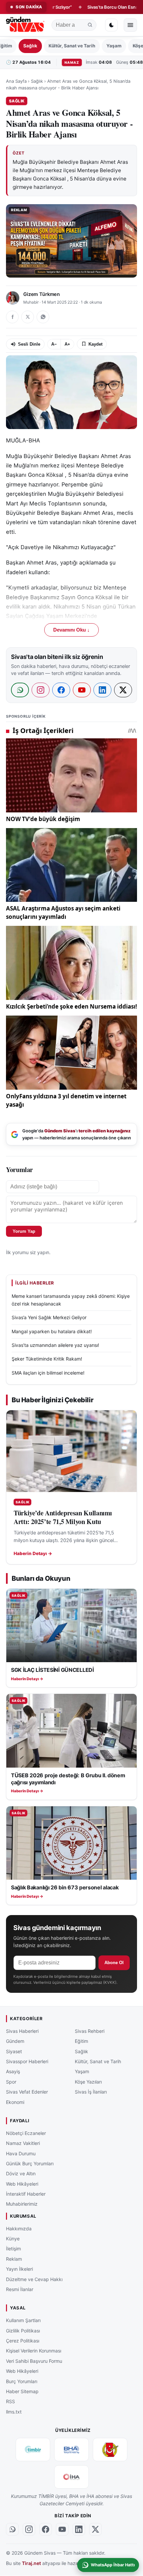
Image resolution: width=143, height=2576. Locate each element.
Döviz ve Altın (21, 2174)
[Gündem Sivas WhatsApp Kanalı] (12, 2530)
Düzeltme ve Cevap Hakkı (34, 2279)
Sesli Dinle (29, 344)
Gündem (15, 2041)
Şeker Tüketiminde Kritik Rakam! (47, 1359)
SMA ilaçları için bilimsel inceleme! (48, 1373)
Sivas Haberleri (22, 2031)
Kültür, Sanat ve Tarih (72, 46)
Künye (13, 2239)
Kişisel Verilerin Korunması (34, 2351)
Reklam (14, 2259)
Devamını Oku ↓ (71, 630)
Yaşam (114, 46)
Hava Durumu (21, 2153)
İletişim (13, 2249)
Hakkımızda (19, 2229)
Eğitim (81, 2041)
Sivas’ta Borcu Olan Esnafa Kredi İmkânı (97, 7)
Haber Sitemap (22, 2391)
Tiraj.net (31, 2563)
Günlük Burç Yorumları (30, 2163)
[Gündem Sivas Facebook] (46, 2530)
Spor (11, 2082)
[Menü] (130, 25)
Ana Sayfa (16, 81)
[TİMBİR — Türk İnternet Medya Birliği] (33, 2450)
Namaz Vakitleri (23, 2143)
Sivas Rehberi (90, 2031)
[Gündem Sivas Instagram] (29, 2530)
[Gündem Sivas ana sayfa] (26, 25)
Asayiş (13, 2072)
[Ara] (90, 25)
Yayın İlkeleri (19, 2269)
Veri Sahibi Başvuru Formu (34, 2361)
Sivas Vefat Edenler (27, 2092)
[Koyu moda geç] (111, 25)
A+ (67, 344)
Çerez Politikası (23, 2341)
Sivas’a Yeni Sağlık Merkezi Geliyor (49, 1317)
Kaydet (95, 344)
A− (54, 344)
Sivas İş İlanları (91, 2092)
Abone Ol (114, 1963)
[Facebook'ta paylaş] (12, 317)
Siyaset (14, 2051)
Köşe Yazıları (88, 2082)
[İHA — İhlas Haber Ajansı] (71, 2477)
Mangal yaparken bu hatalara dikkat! (52, 1331)
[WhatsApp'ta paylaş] (43, 317)
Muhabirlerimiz (22, 2204)
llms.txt (14, 2412)
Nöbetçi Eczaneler (26, 2133)
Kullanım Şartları (23, 2320)
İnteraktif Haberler (26, 2194)
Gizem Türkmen (42, 294)
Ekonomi (15, 2102)
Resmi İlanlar (20, 2289)
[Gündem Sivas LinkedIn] (79, 2530)
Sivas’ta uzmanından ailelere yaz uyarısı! (55, 1345)
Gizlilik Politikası (23, 2331)
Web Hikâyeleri (22, 2184)
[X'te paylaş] (28, 317)
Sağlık (30, 46)
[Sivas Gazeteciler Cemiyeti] (110, 2450)
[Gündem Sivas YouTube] (62, 2530)
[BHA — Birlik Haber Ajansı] (71, 2450)
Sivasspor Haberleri (27, 2061)
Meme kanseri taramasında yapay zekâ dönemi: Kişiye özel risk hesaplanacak (71, 1300)
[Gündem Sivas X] (95, 2530)
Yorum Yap (24, 1231)
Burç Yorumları (22, 2381)
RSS (10, 2402)
